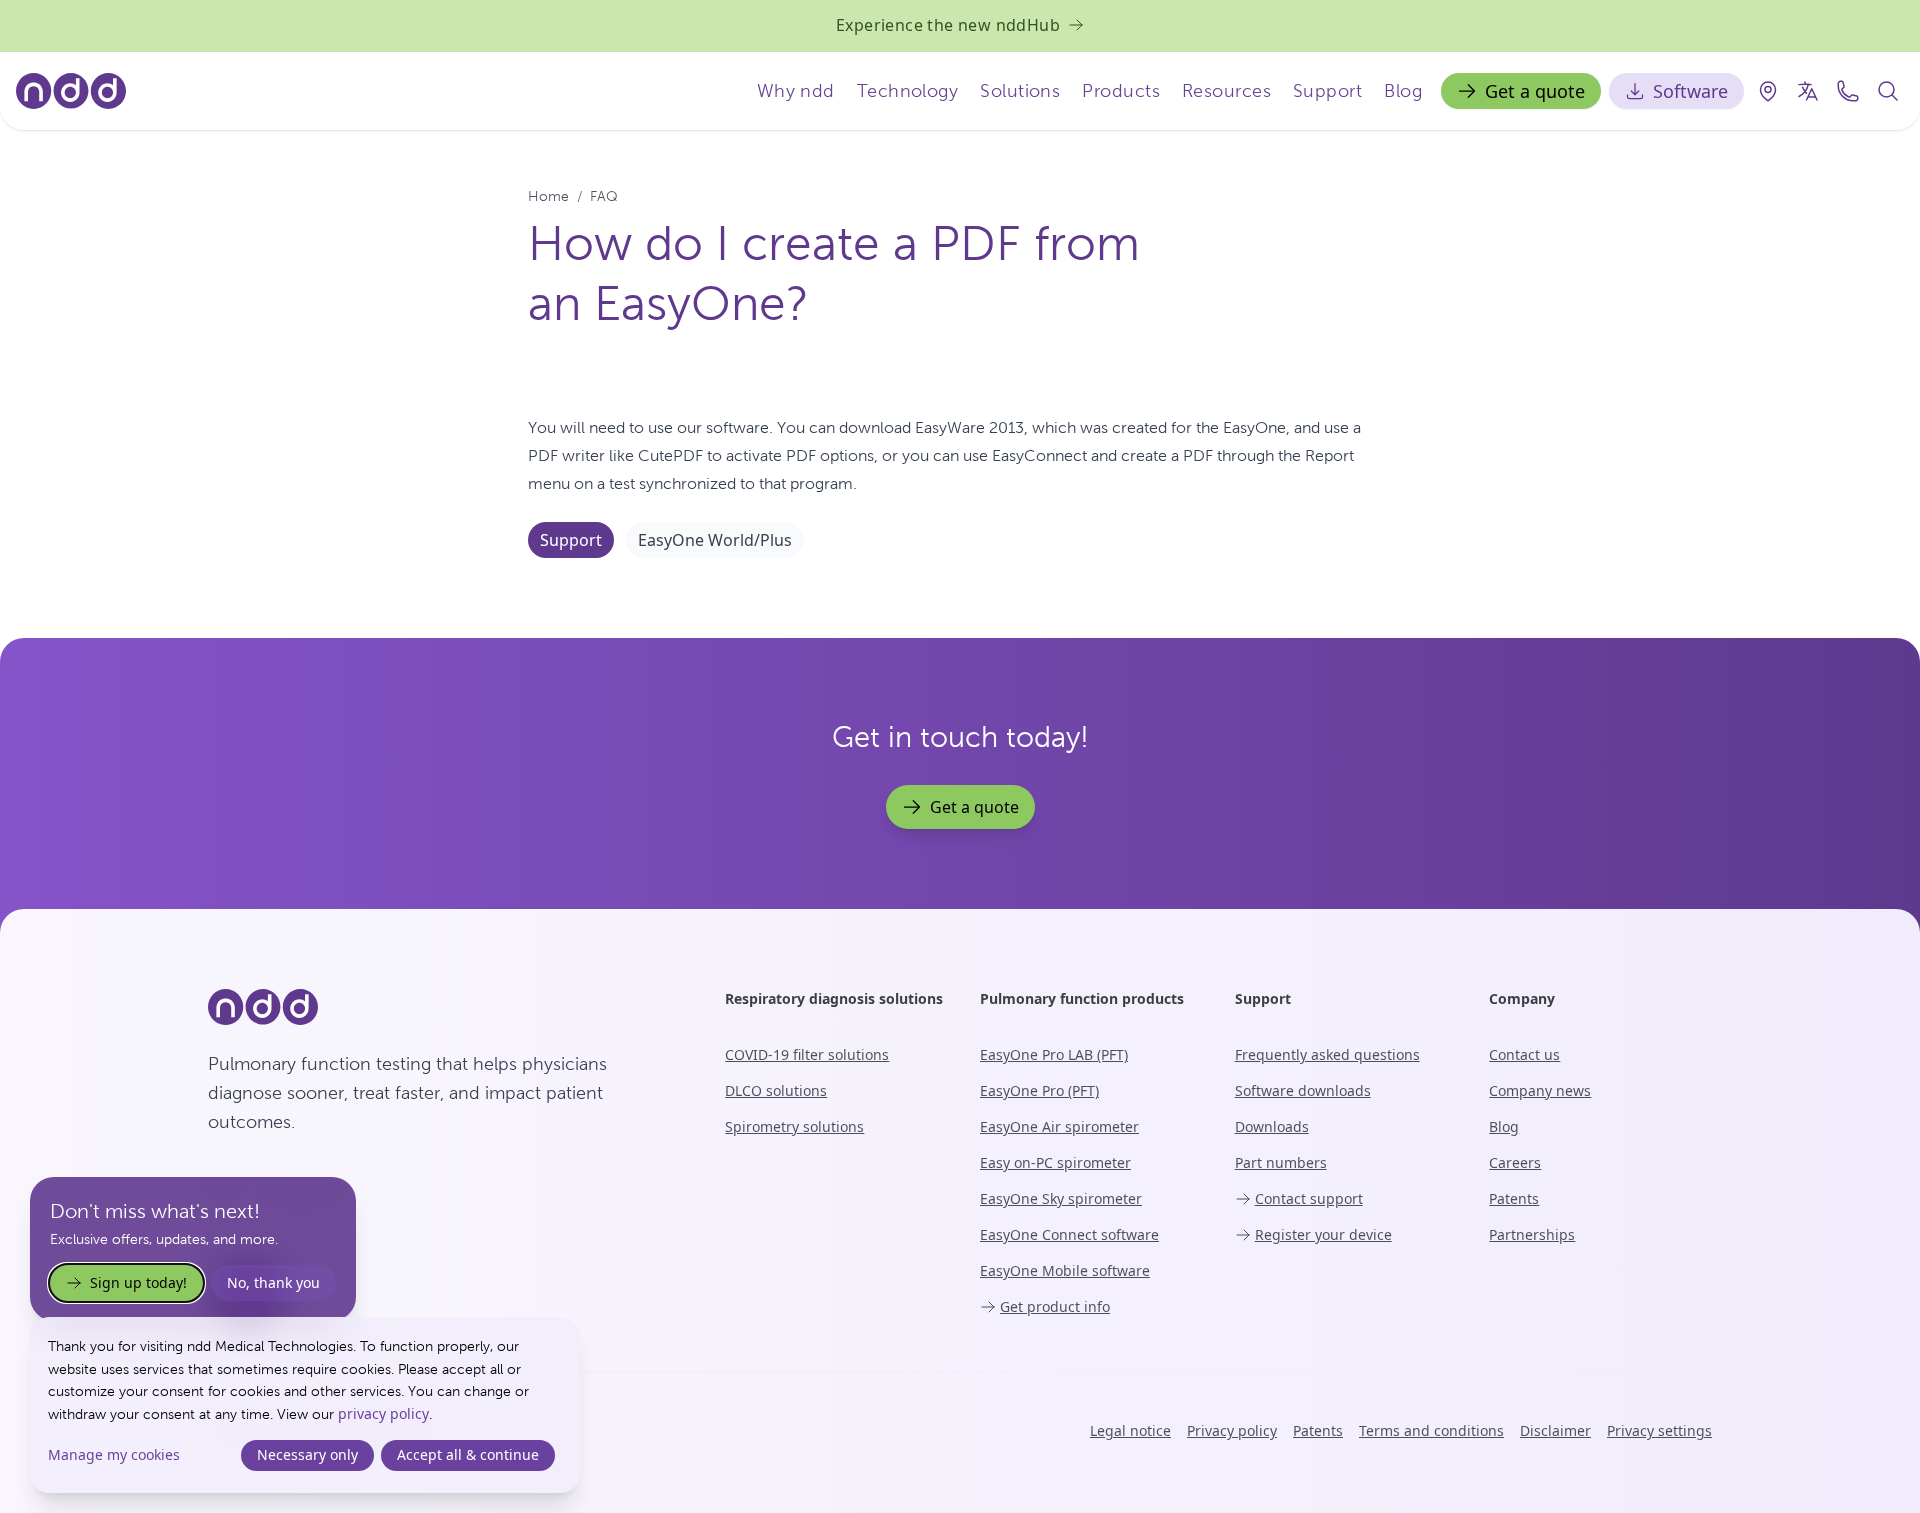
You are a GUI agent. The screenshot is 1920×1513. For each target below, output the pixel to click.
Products (1121, 90)
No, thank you (273, 1282)
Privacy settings (1659, 1430)
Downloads (1272, 1126)
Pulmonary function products (1082, 998)
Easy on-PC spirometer (1055, 1162)
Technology (908, 90)
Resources (1226, 90)
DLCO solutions (776, 1090)
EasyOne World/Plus (715, 540)
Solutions (1020, 90)
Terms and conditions (1431, 1430)
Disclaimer (1555, 1430)
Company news (1540, 1090)
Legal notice (1130, 1430)
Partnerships (1532, 1234)
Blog (1403, 90)
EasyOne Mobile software (1065, 1270)
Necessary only (307, 1454)
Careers (1515, 1162)
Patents (1514, 1198)
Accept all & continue (468, 1454)
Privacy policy (1232, 1430)
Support (1327, 90)
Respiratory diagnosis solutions (834, 998)
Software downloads (1303, 1090)
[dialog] (305, 1405)
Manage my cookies (114, 1454)
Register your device (1323, 1234)
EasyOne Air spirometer (1059, 1126)
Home (548, 196)
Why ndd (796, 90)
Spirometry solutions (794, 1126)
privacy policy (383, 1413)
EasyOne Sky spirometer (1061, 1198)
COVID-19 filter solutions (807, 1054)
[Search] (1888, 91)
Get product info (1055, 1306)
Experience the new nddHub (948, 25)
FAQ (604, 196)
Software (1690, 91)
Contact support (1309, 1198)
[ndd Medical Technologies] (442, 1007)
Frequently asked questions (1327, 1054)
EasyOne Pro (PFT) (1039, 1090)
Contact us (1524, 1054)
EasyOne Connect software (1069, 1234)
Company (1522, 998)
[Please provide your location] (1768, 91)
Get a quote (1535, 91)
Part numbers (1281, 1162)
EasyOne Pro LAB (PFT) (1054, 1054)
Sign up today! (138, 1282)
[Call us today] (1848, 91)
